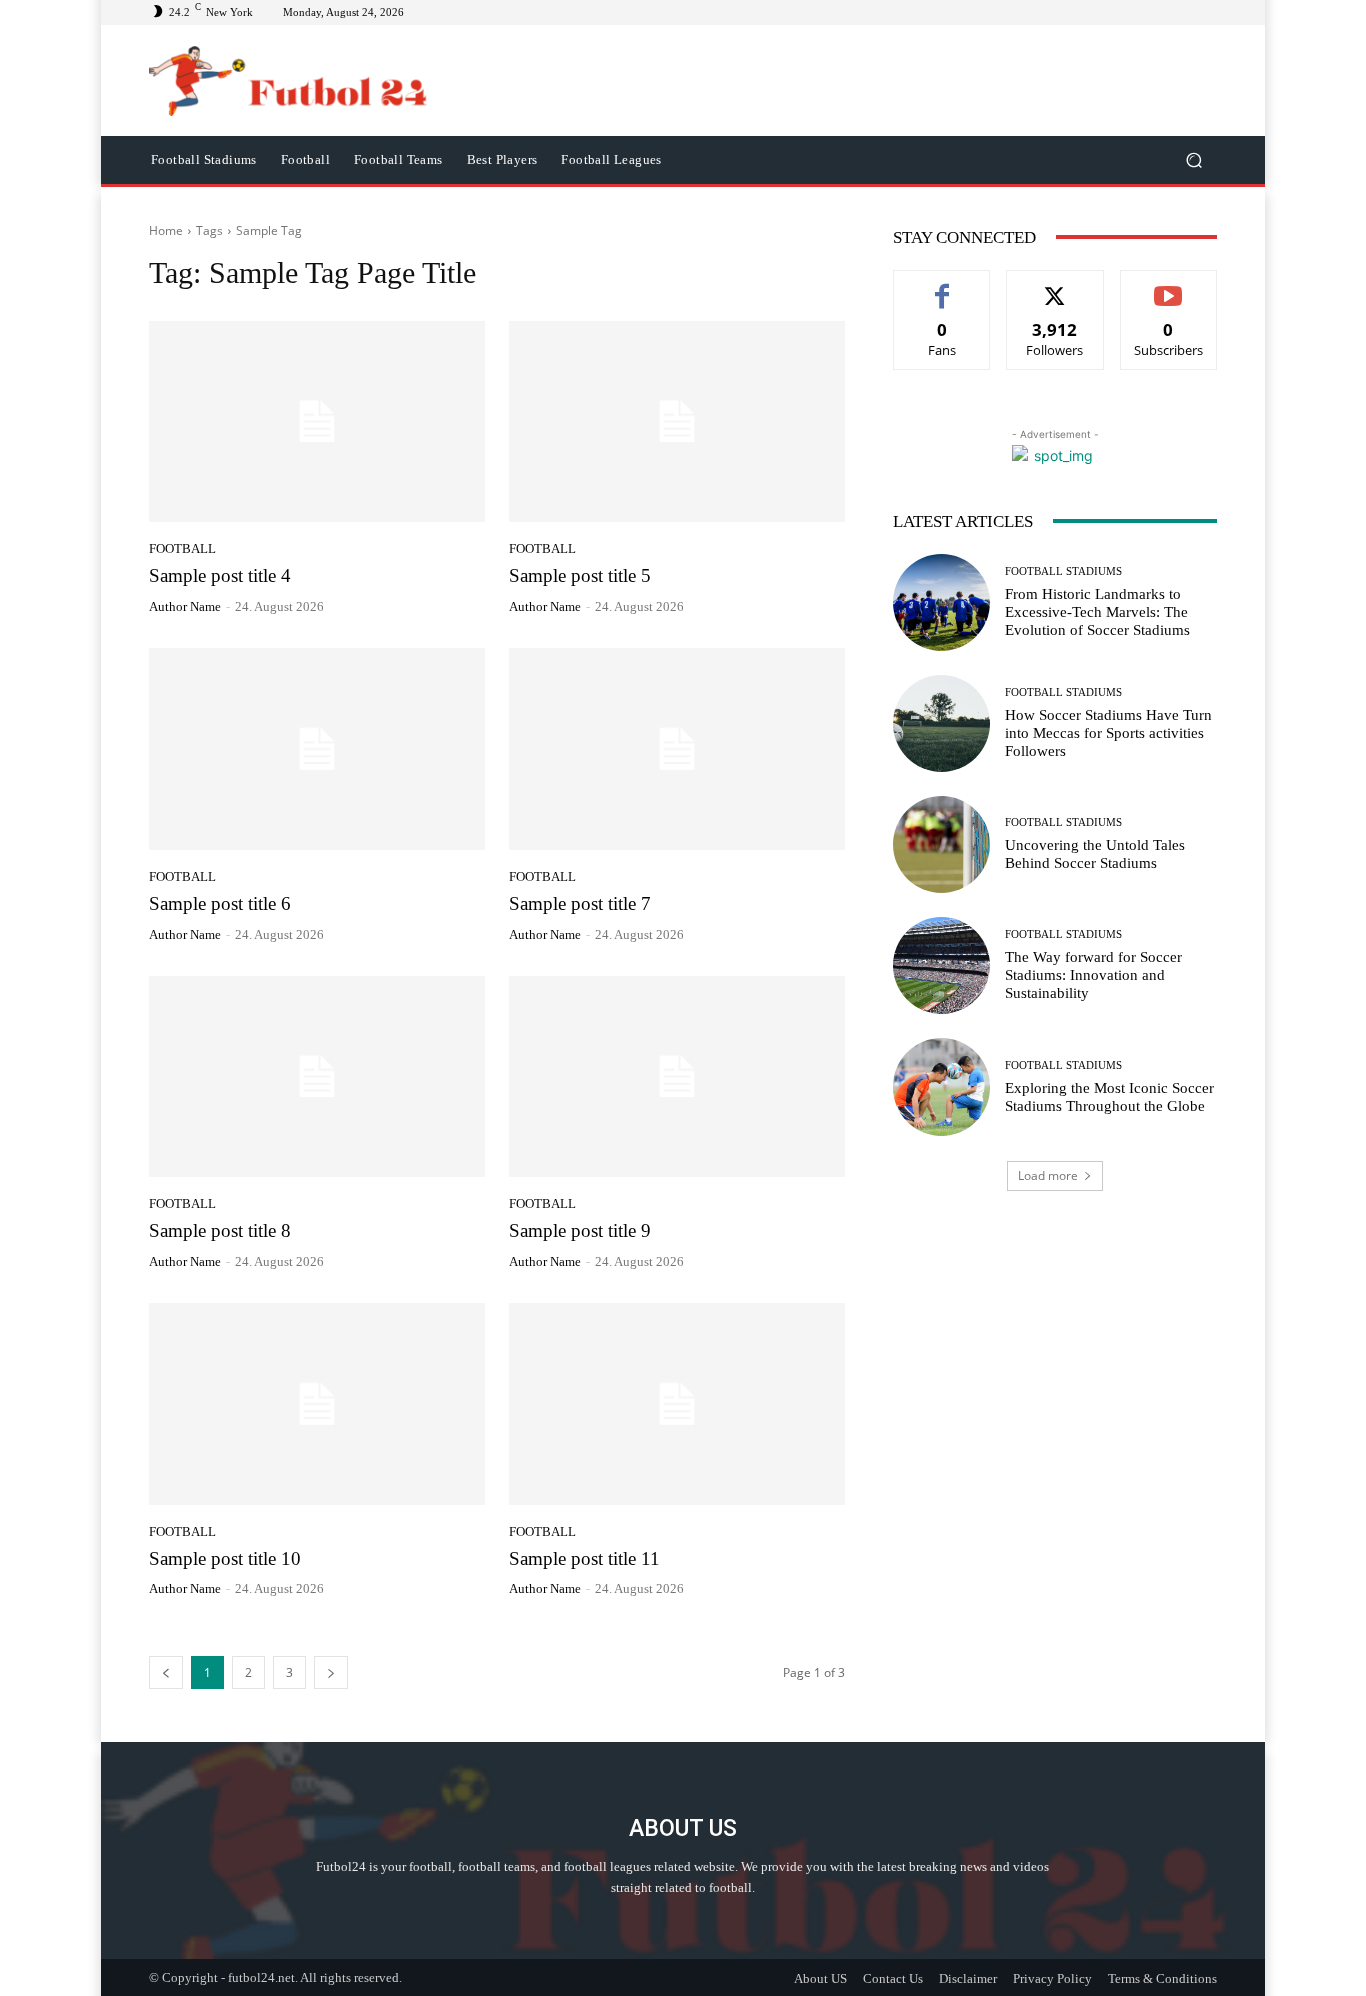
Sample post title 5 (580, 575)
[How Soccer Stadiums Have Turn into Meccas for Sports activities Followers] (941, 723)
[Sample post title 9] (677, 1077)
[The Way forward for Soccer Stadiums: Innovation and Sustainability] (941, 965)
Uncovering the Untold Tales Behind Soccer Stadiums (1095, 854)
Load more (1048, 1175)
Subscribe (1169, 285)
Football (182, 548)
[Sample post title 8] (317, 1077)
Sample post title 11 (584, 1558)
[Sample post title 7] (677, 749)
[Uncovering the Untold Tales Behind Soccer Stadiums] (941, 844)
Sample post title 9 (580, 1230)
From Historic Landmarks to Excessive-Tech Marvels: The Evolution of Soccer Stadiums (1097, 612)
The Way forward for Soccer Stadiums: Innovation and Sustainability (1093, 975)
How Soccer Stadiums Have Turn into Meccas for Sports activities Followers (1108, 733)
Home (166, 230)
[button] (1193, 159)
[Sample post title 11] (677, 1404)
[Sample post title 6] (317, 749)
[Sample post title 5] (677, 422)
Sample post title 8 (220, 1230)
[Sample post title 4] (317, 422)
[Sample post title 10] (317, 1404)
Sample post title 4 (220, 575)
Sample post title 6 (220, 903)
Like (942, 285)
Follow (1055, 285)
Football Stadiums (1063, 571)
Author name (185, 606)
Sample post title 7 (580, 903)
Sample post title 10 (225, 1558)
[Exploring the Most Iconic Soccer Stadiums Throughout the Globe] (941, 1086)
